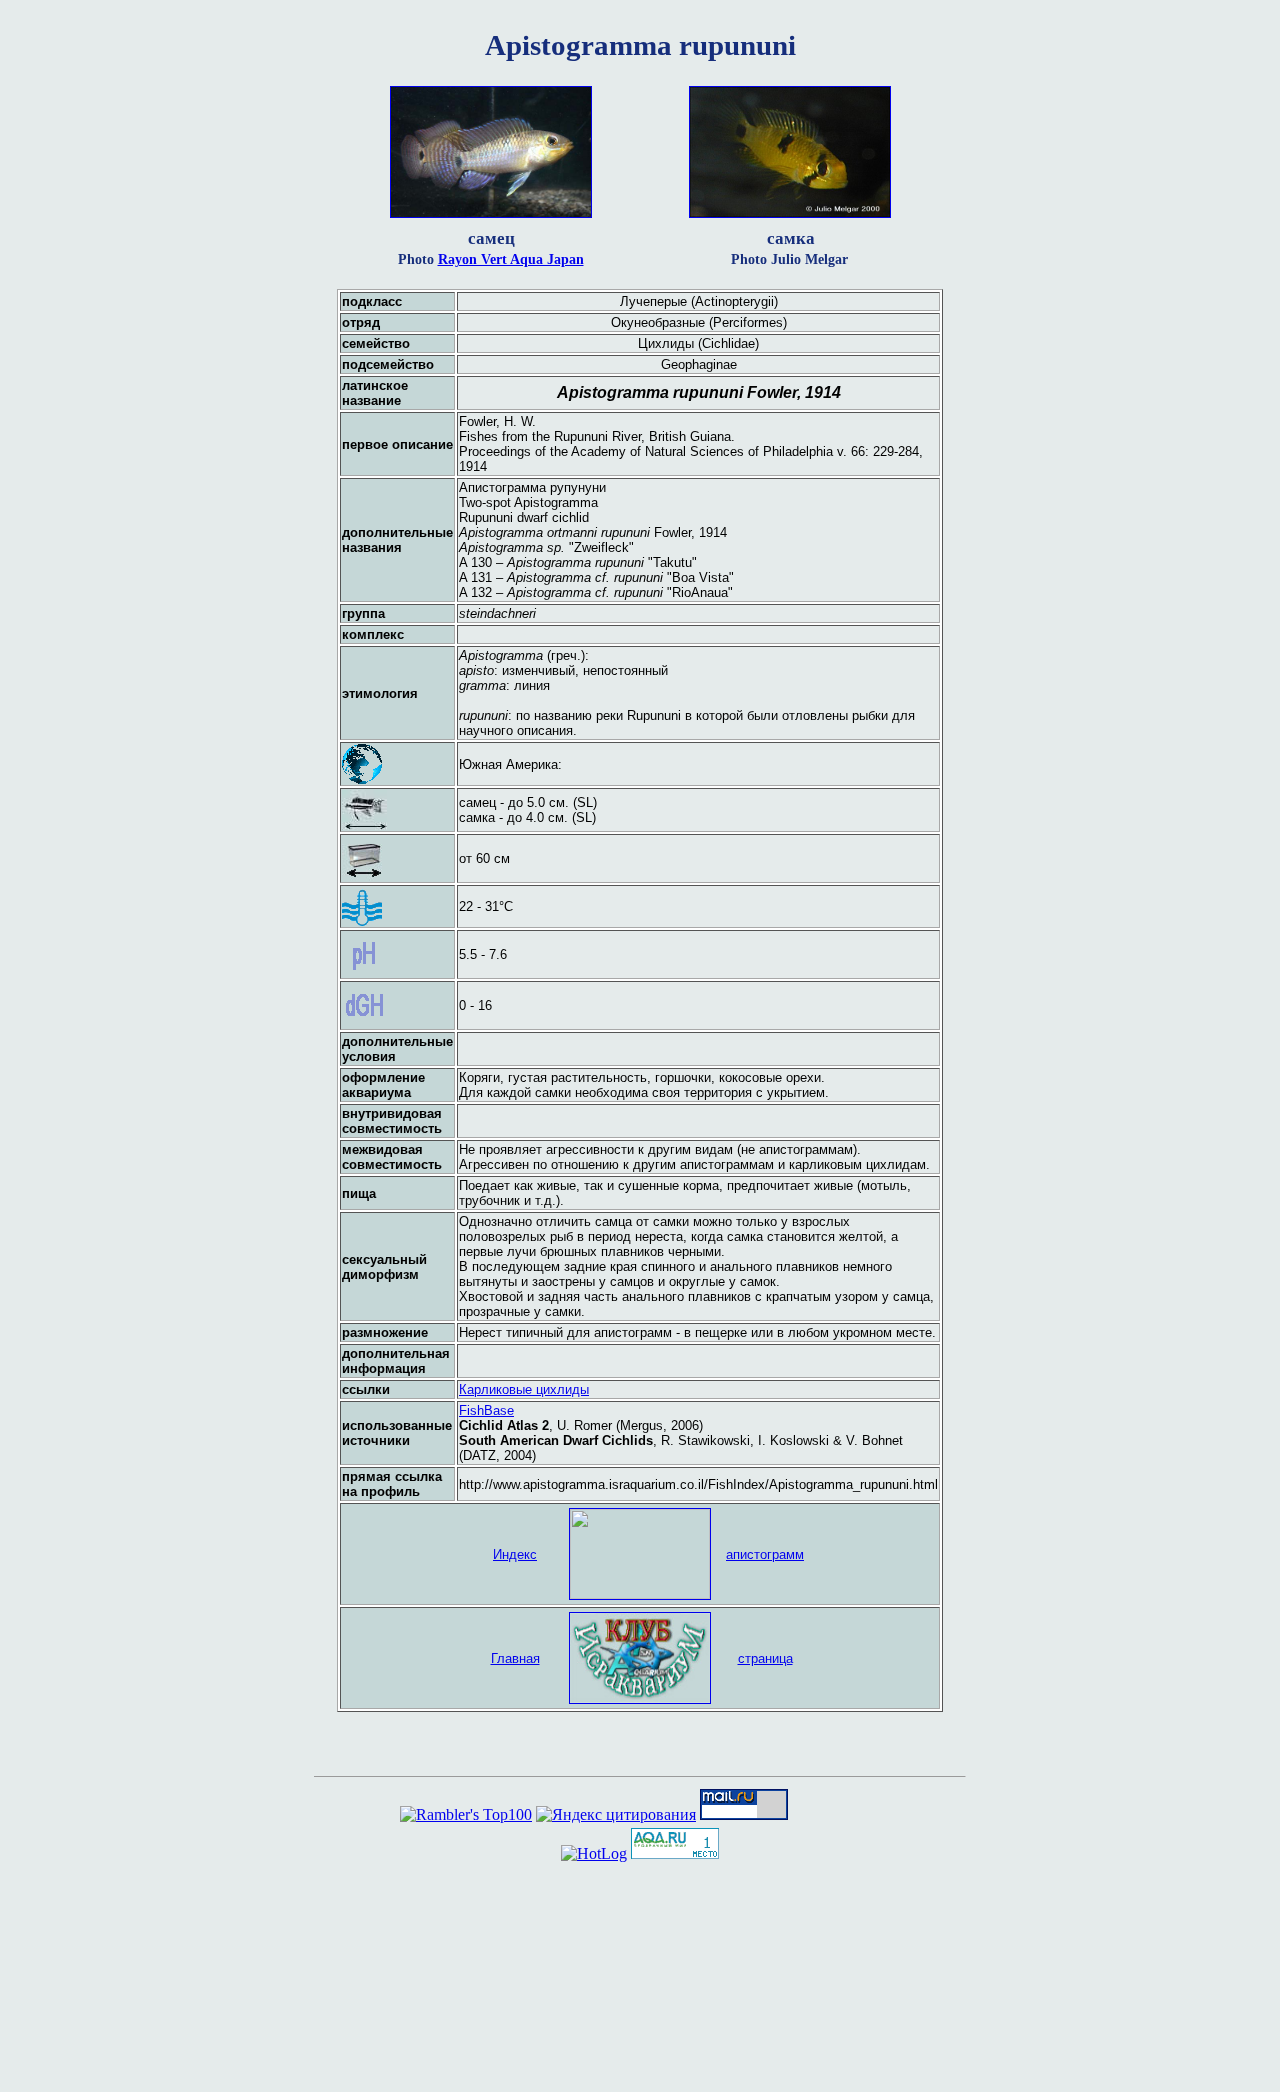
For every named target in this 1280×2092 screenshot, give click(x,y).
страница (765, 1658)
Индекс (515, 1554)
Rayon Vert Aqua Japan (511, 259)
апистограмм (765, 1554)
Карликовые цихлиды (524, 1389)
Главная (515, 1658)
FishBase (486, 1410)
